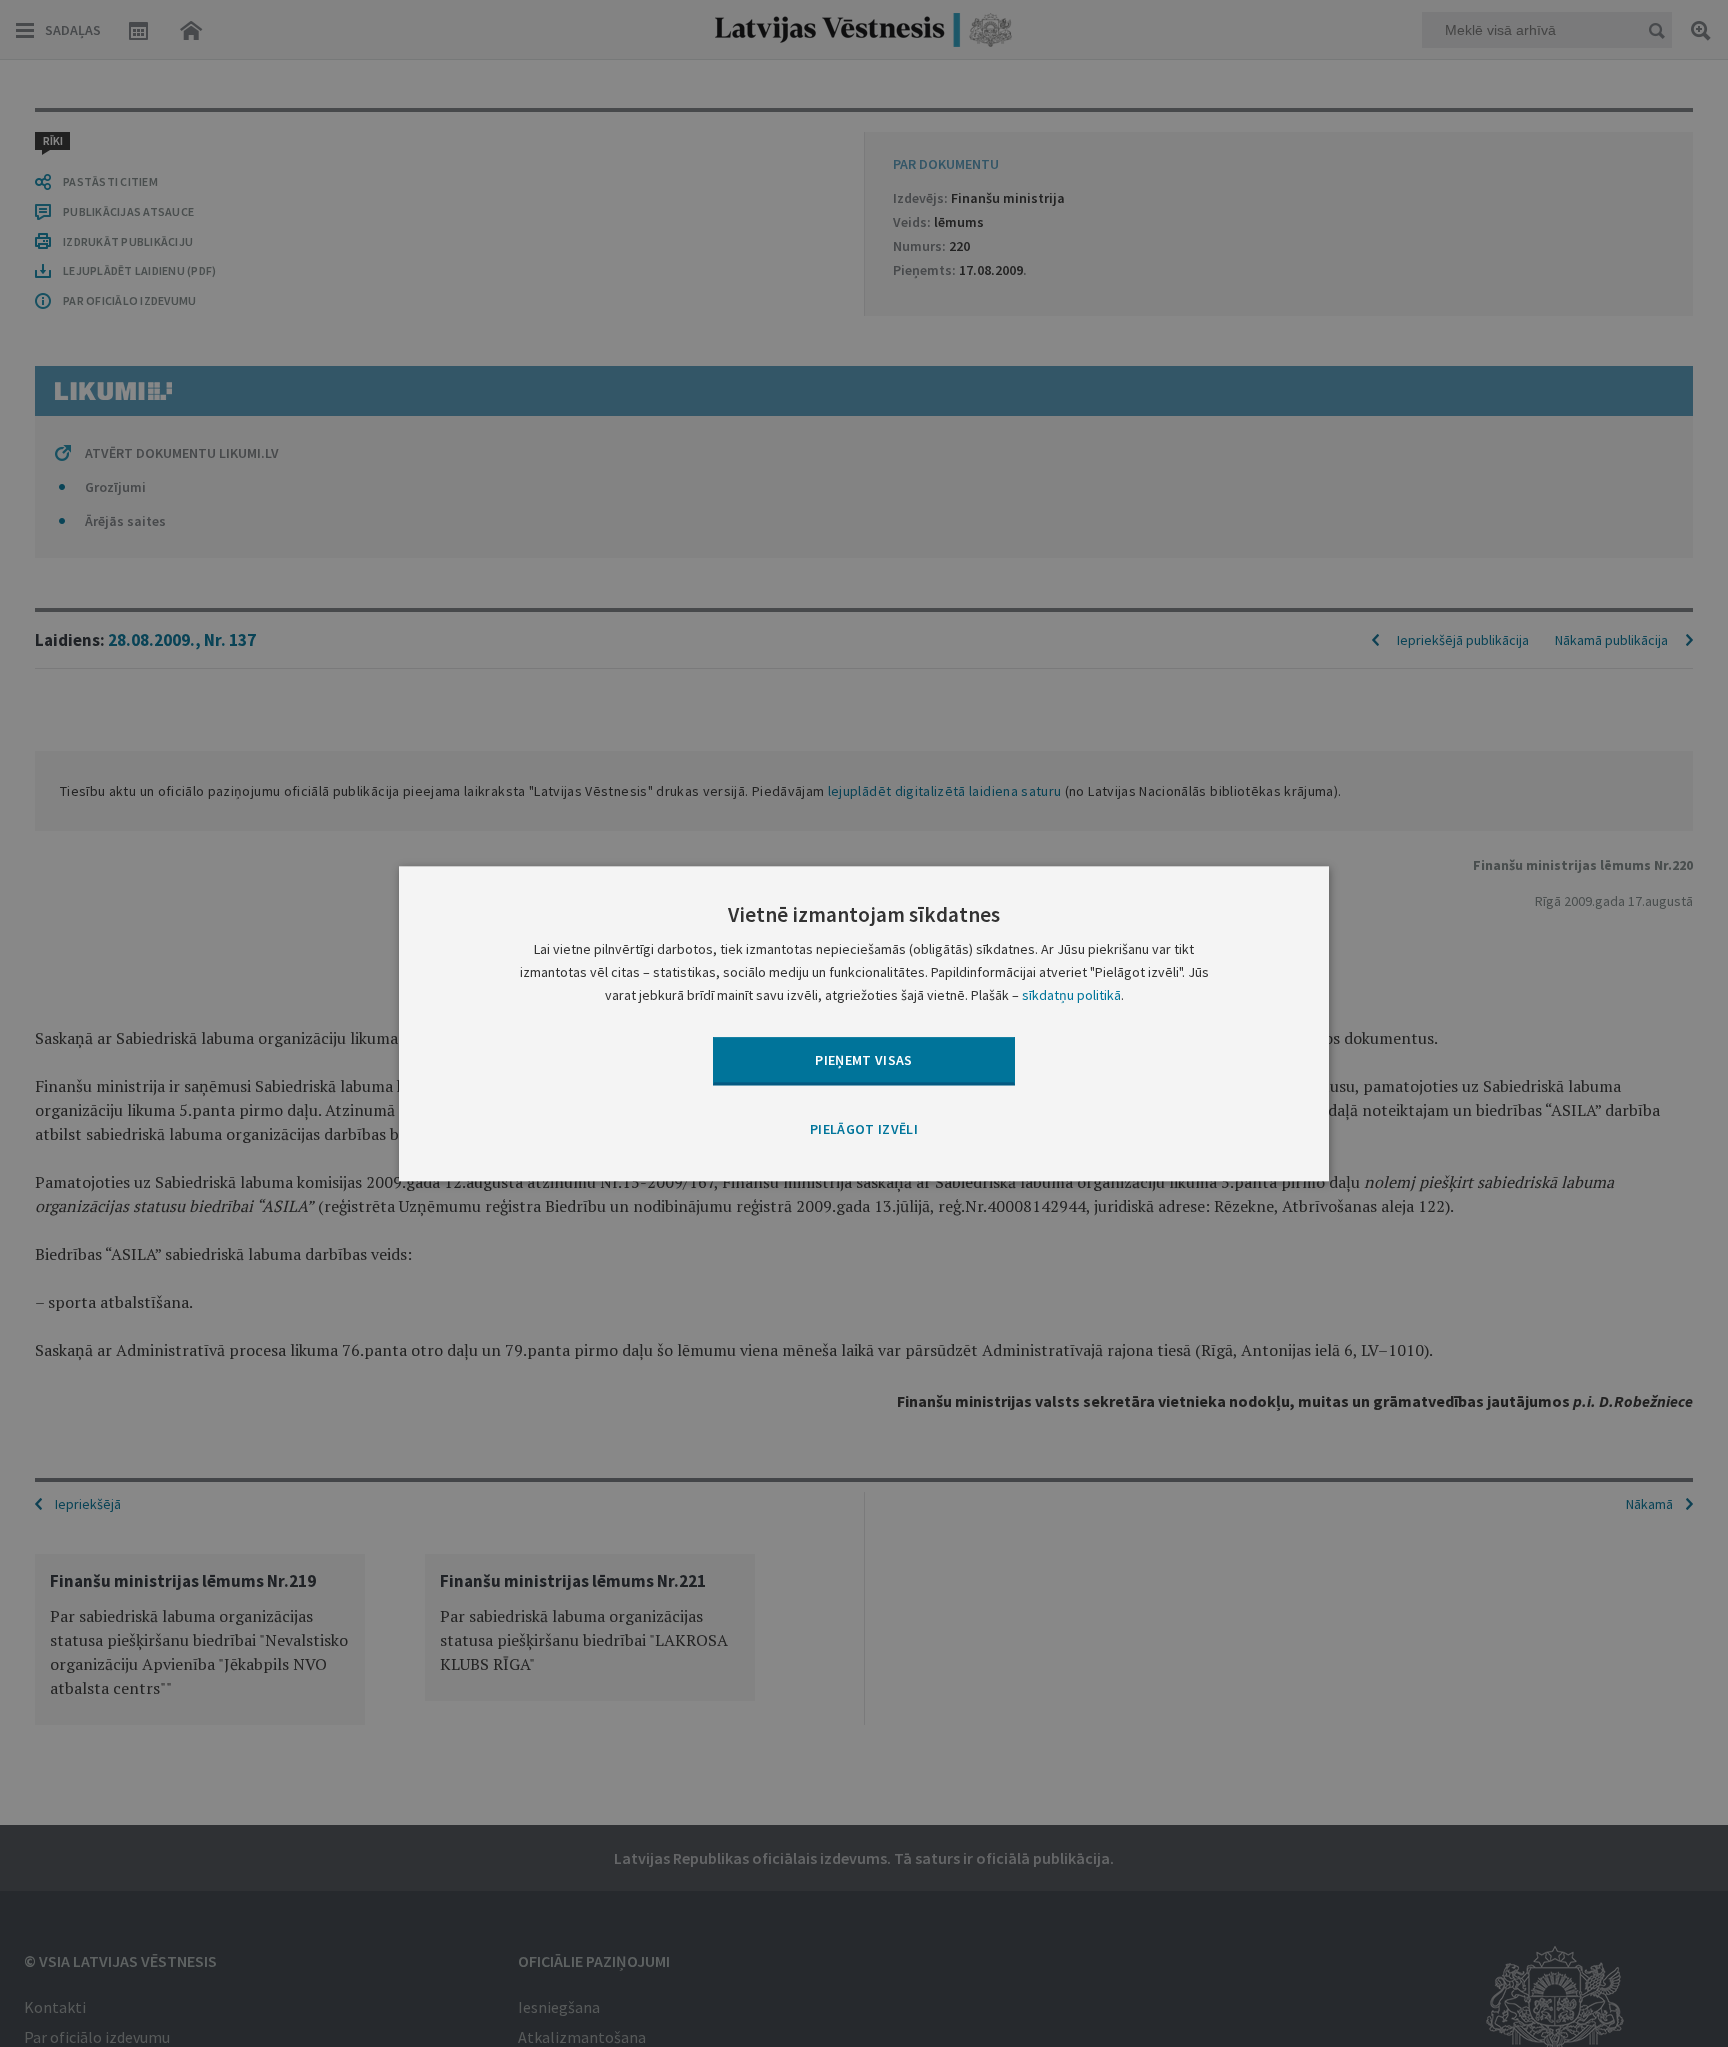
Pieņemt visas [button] (864, 1060)
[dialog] (864, 1023)
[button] (864, 1131)
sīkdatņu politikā (1071, 995)
